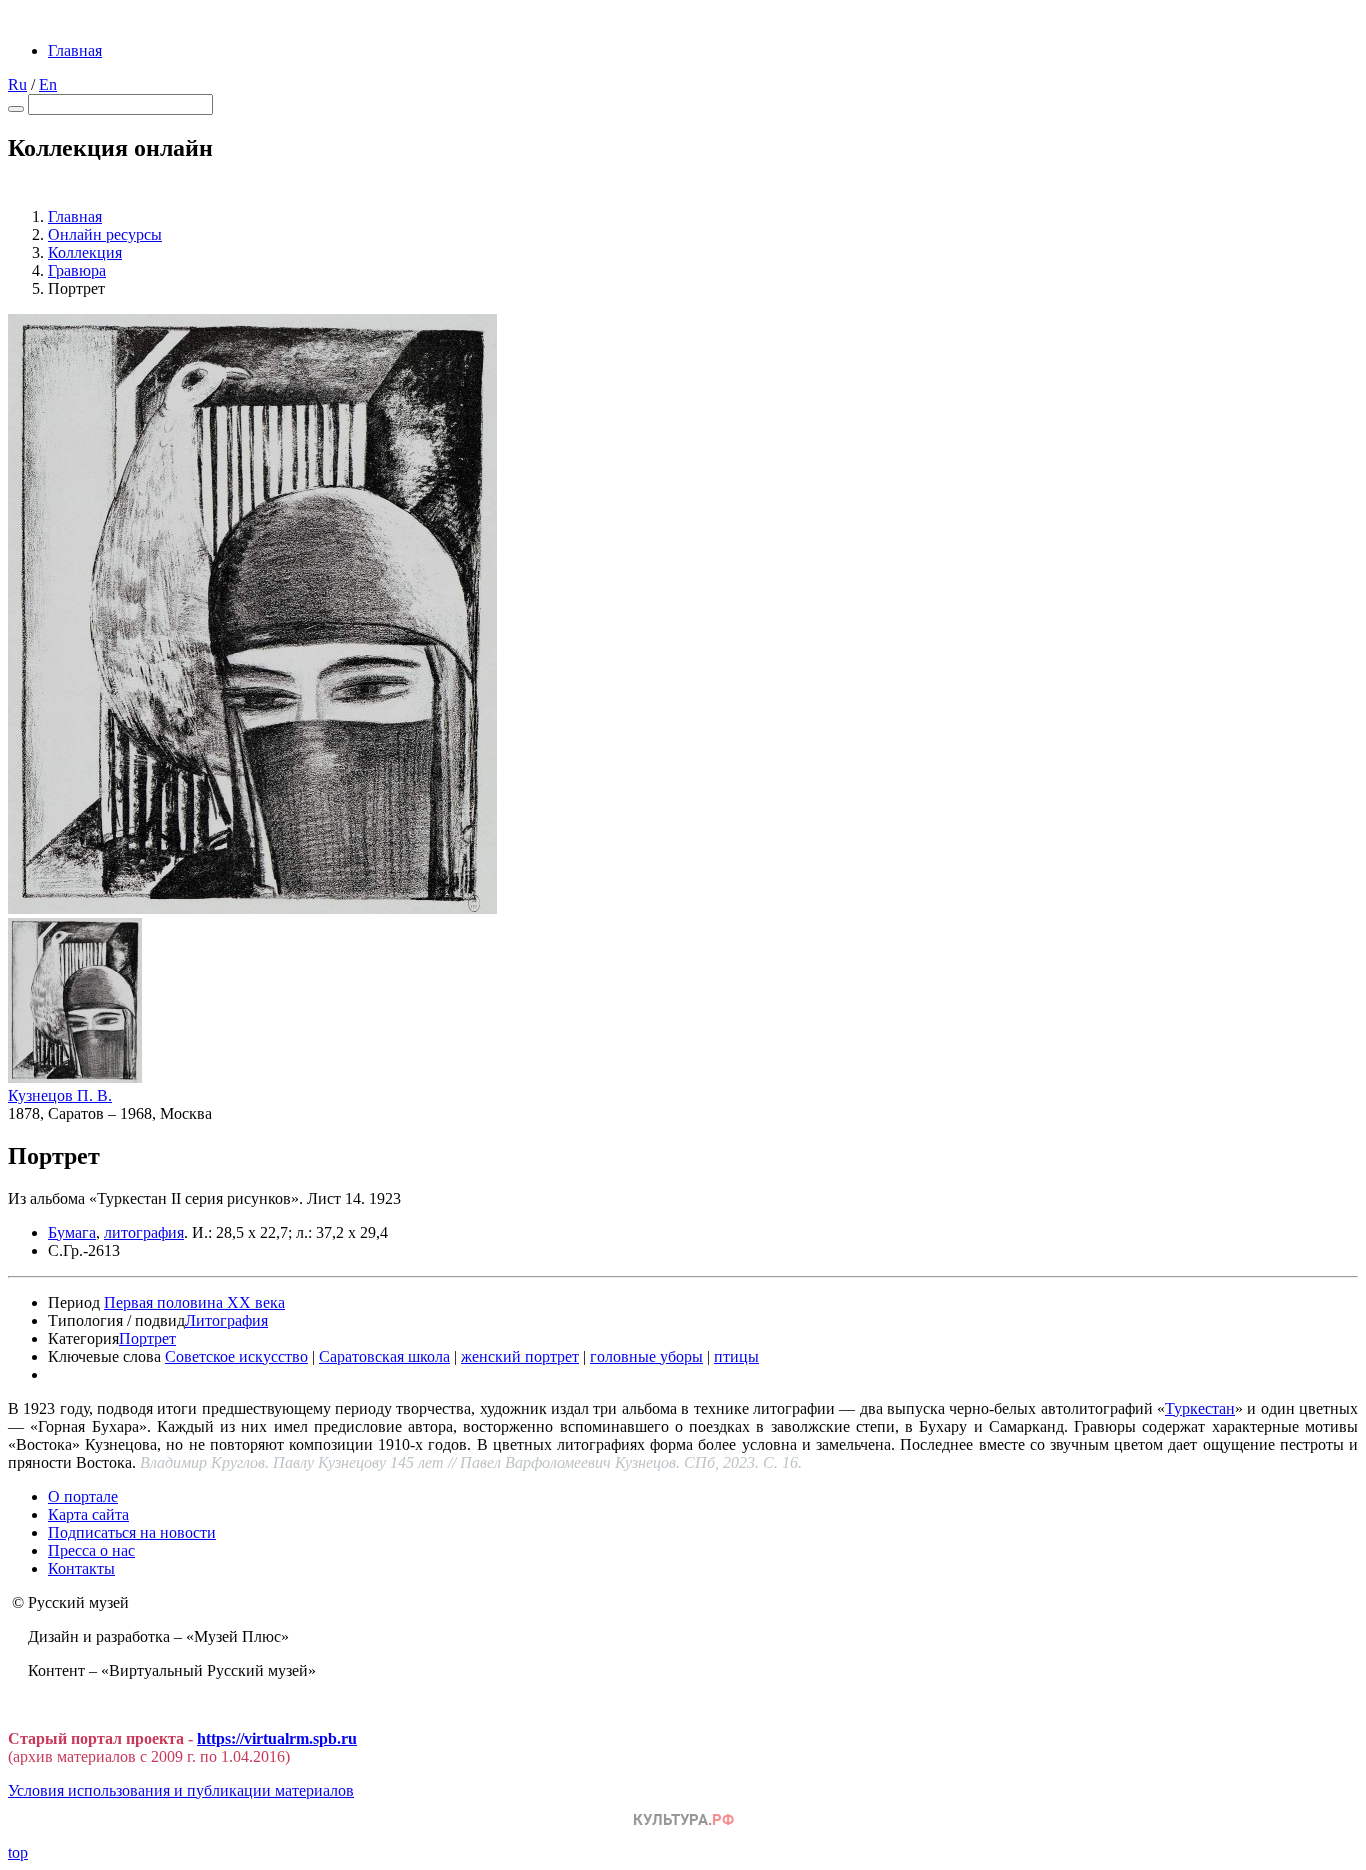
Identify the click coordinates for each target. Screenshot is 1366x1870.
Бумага (72, 1232)
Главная (75, 50)
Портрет (147, 1338)
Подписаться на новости (132, 1532)
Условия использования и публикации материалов (181, 1790)
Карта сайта (88, 1514)
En (48, 84)
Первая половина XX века (194, 1302)
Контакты (81, 1568)
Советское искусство (236, 1356)
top (18, 1852)
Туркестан (1200, 1408)
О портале (83, 1496)
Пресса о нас (91, 1550)
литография (144, 1232)
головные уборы (646, 1356)
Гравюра (77, 270)
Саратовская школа (384, 1356)
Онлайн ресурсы (105, 234)
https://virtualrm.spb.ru (277, 1738)
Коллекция (85, 252)
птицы (736, 1356)
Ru (17, 84)
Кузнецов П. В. (60, 1095)
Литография (226, 1320)
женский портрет (520, 1356)
